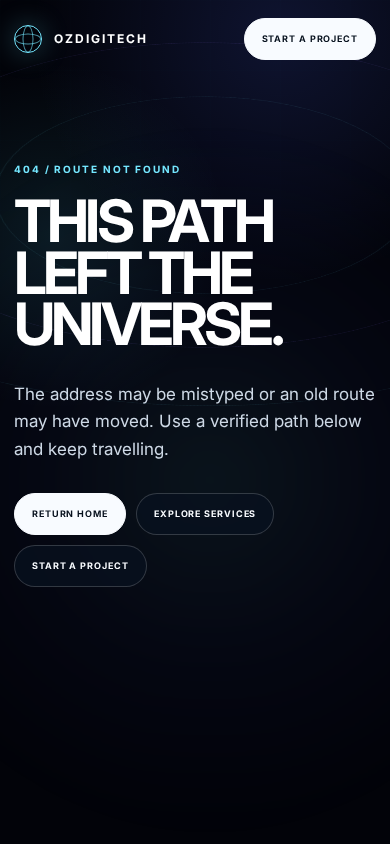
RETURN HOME (70, 513)
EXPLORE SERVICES (205, 513)
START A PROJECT (310, 38)
